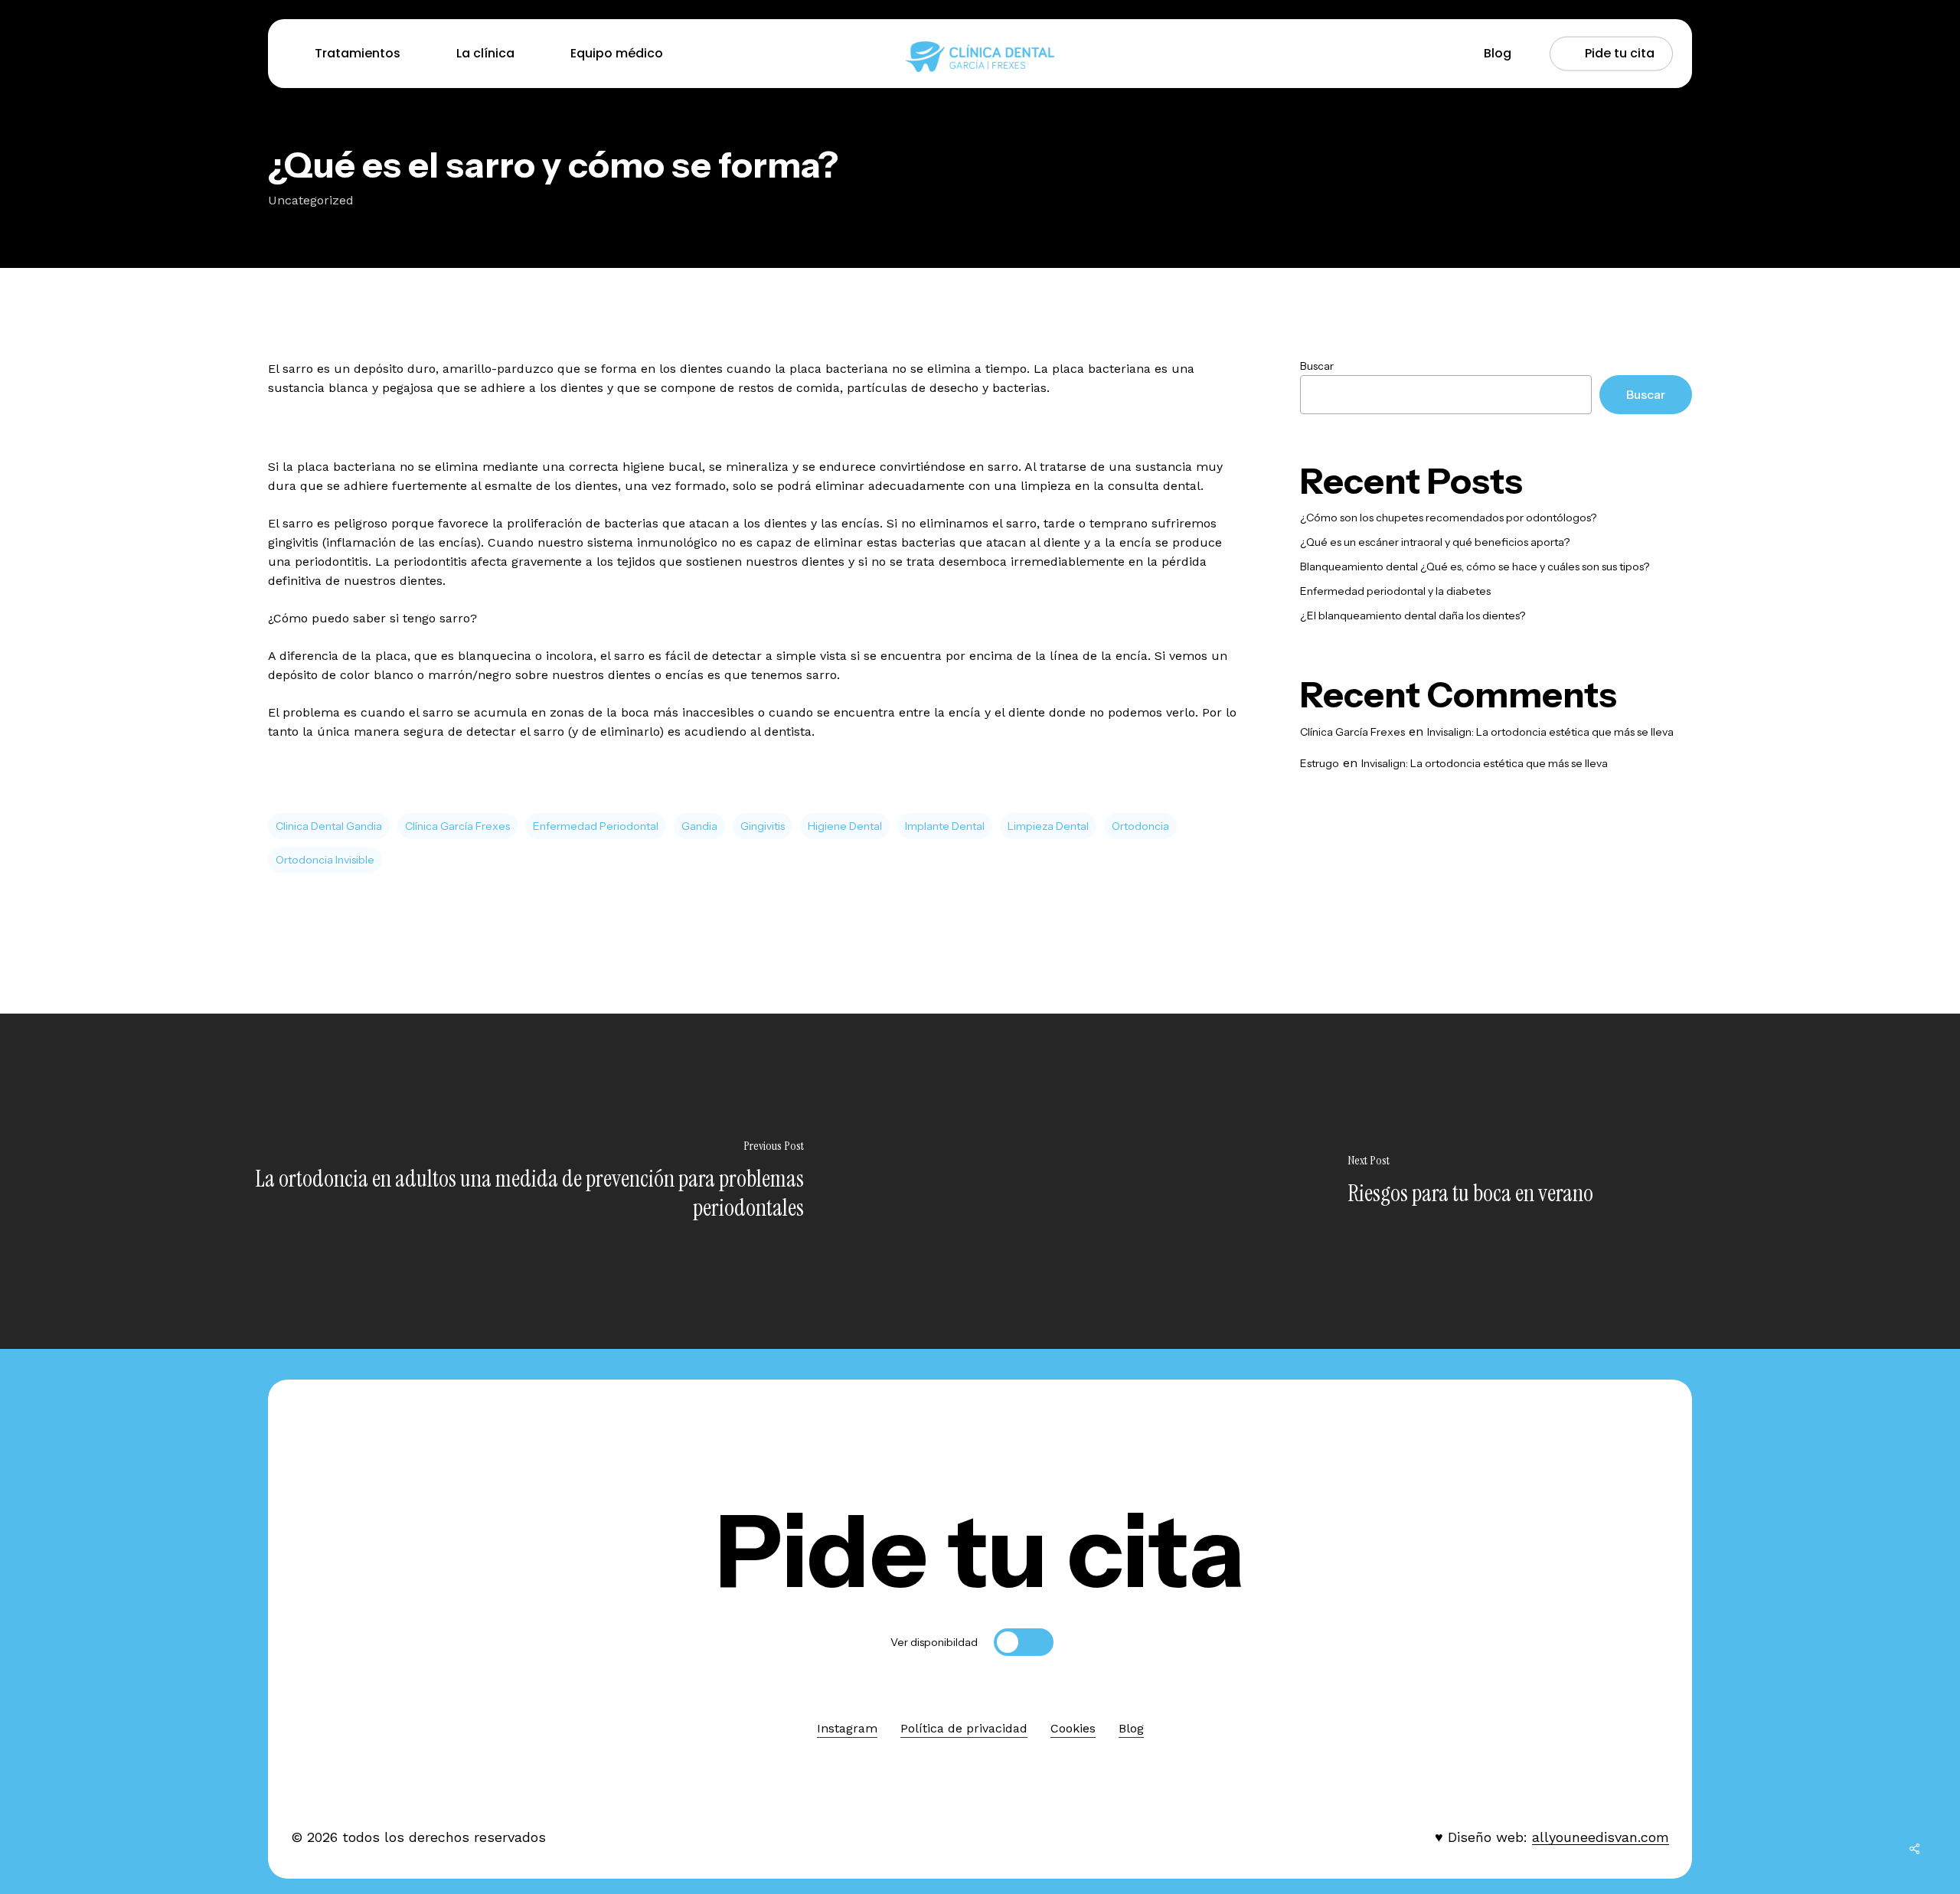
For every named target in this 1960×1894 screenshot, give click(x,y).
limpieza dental (1048, 826)
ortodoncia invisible (325, 860)
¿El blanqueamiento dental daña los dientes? (1413, 616)
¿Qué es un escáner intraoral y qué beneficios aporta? (1435, 542)
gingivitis (763, 826)
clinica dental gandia (329, 826)
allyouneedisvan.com (1601, 1837)
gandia (699, 826)
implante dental (945, 826)
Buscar (1317, 366)
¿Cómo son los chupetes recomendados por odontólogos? (1448, 518)
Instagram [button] (847, 1728)
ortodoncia (1140, 826)
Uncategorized (311, 200)
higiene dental (845, 826)
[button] (980, 1551)
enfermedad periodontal (596, 826)
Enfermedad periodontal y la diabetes (1395, 591)
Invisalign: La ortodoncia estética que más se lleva (1550, 732)
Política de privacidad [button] (964, 1728)
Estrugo (1320, 763)
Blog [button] (1131, 1728)
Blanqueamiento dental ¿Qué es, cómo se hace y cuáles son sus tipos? (1475, 567)
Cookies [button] (1073, 1728)
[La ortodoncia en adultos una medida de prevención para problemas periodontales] (490, 1181)
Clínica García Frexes (457, 826)
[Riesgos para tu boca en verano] (1470, 1181)
